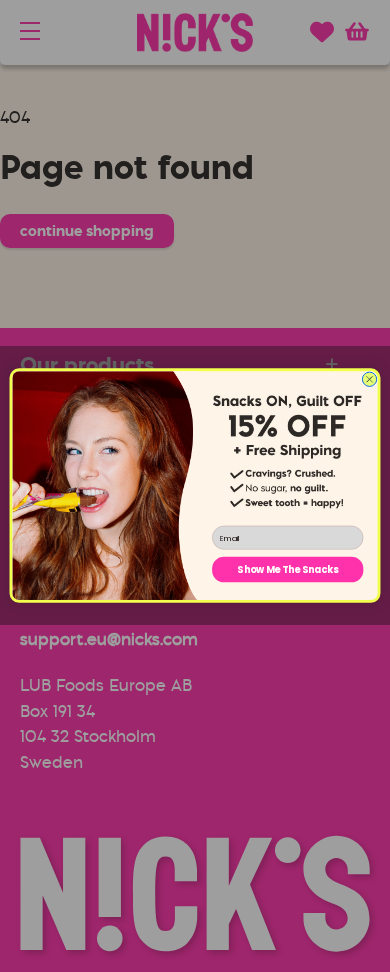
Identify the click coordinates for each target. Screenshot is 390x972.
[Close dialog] (369, 379)
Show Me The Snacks (287, 569)
